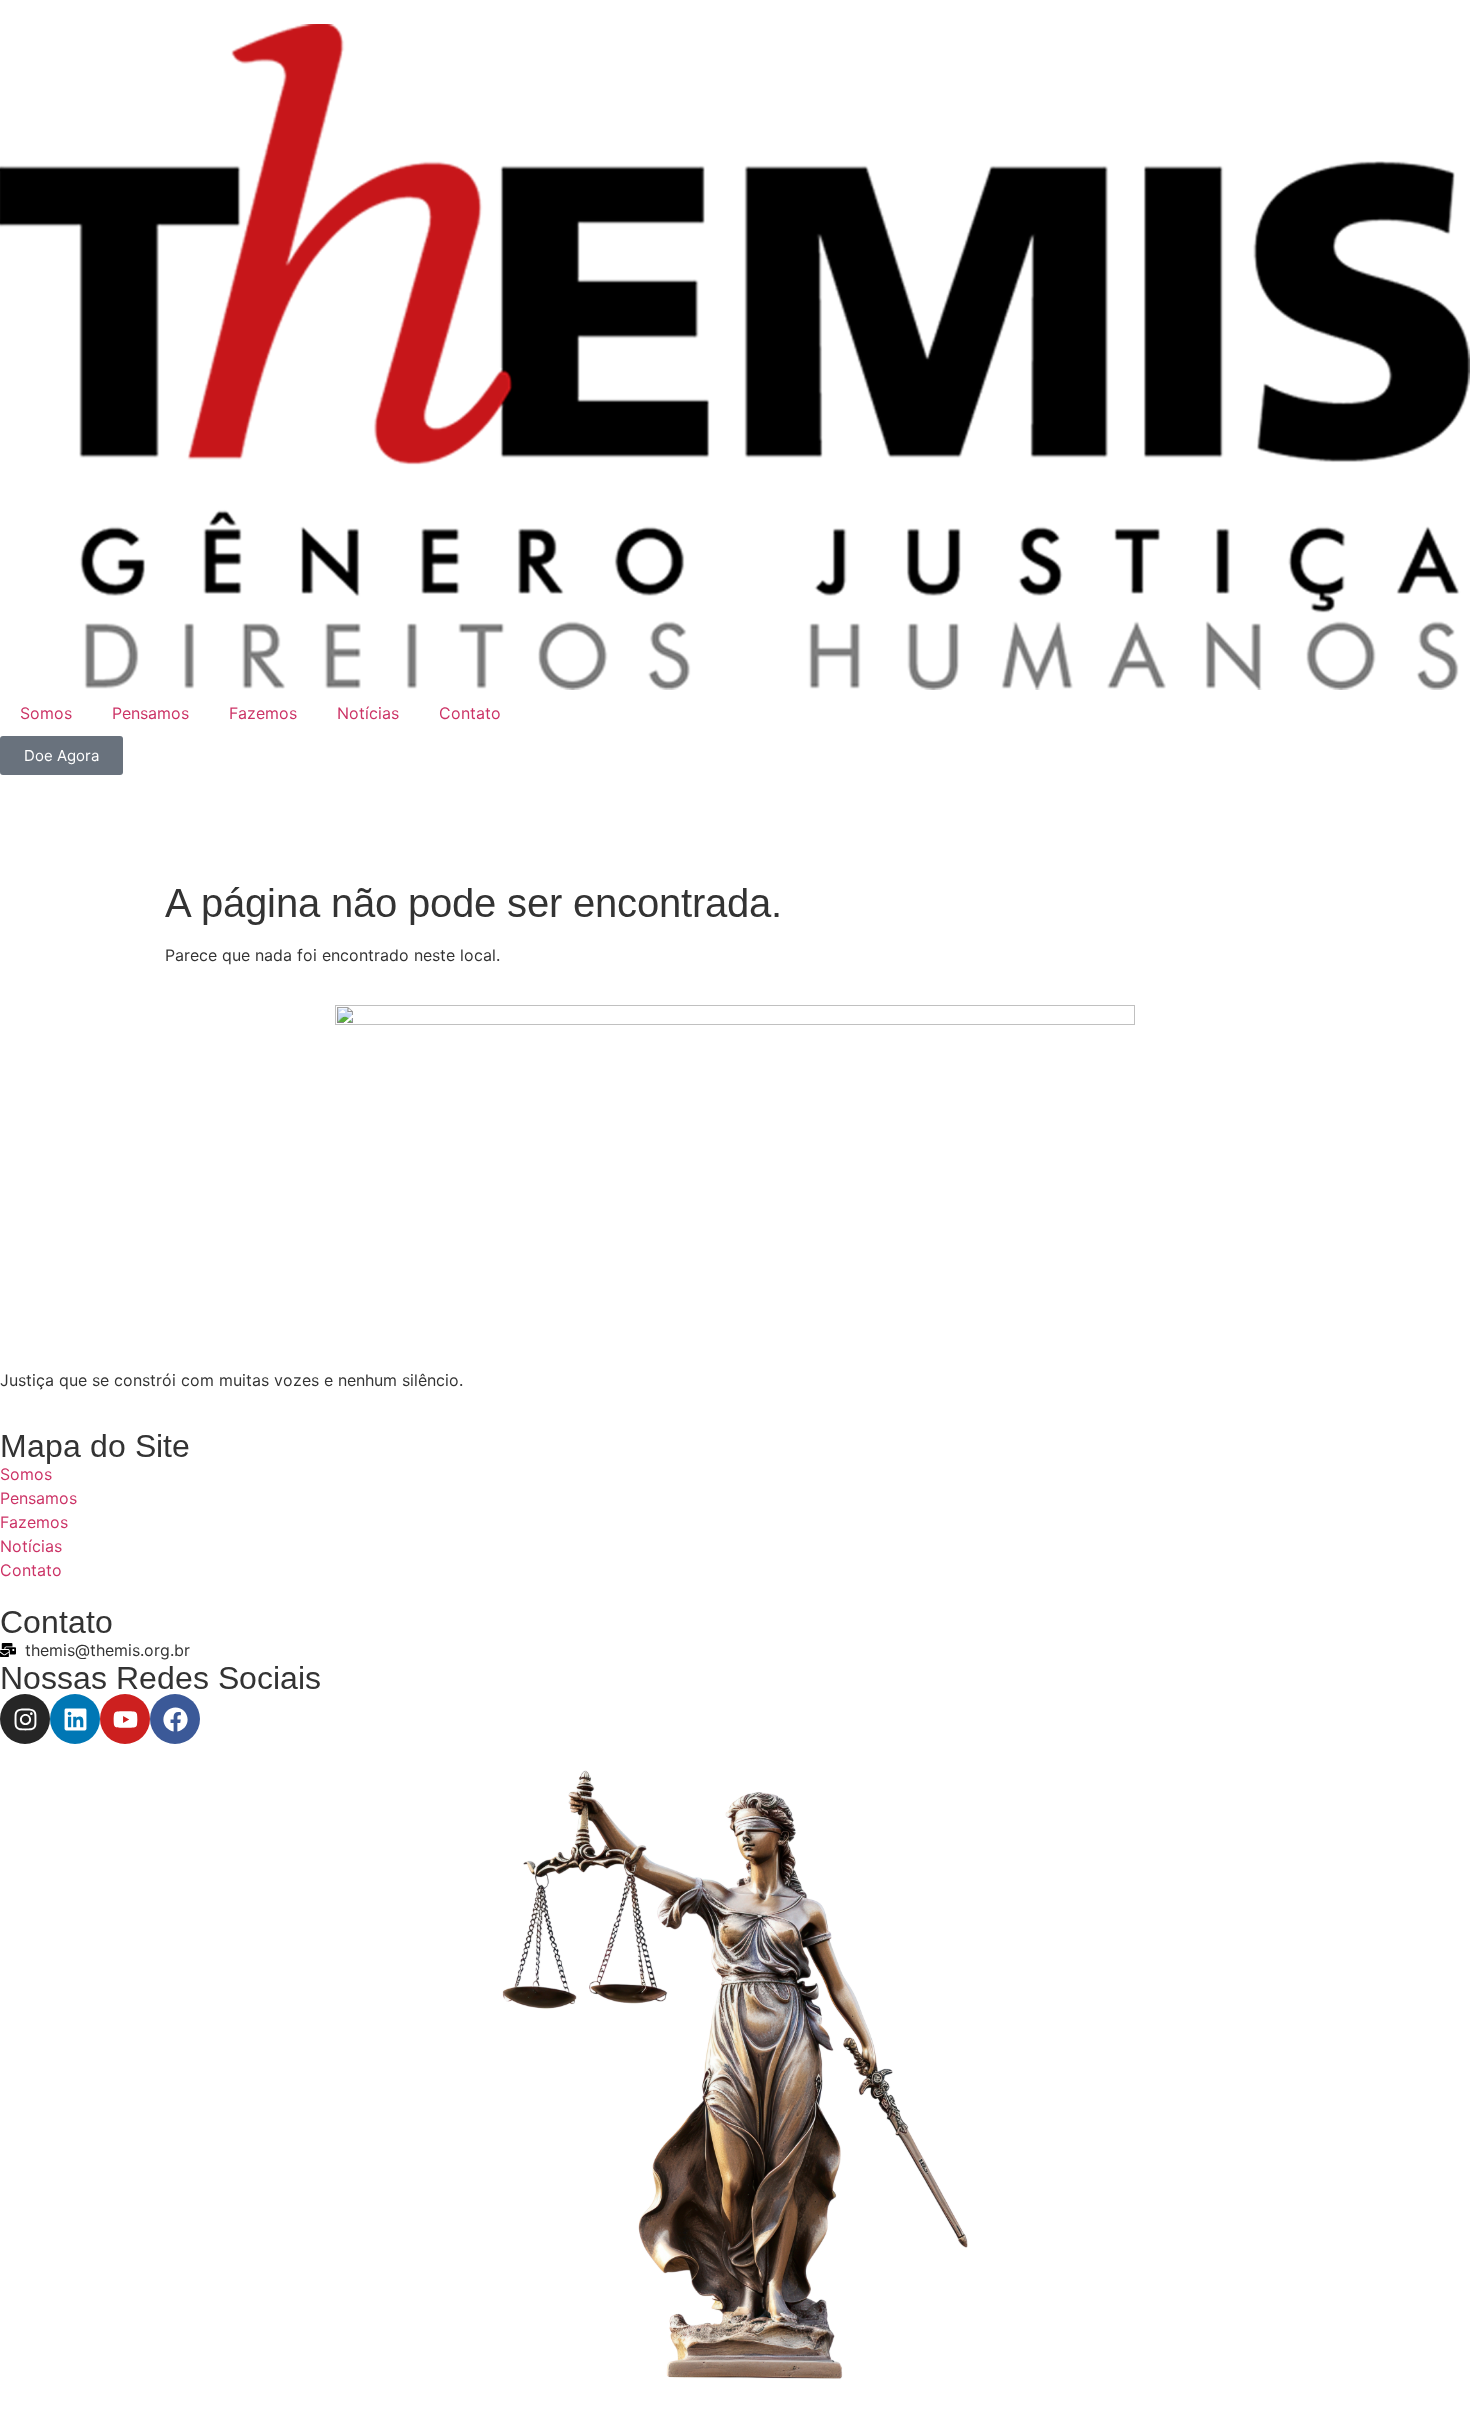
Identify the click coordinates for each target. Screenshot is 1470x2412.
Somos (46, 713)
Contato (470, 713)
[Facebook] (175, 1719)
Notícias (368, 713)
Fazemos (263, 713)
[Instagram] (25, 1719)
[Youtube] (125, 1719)
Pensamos (150, 713)
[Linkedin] (75, 1719)
